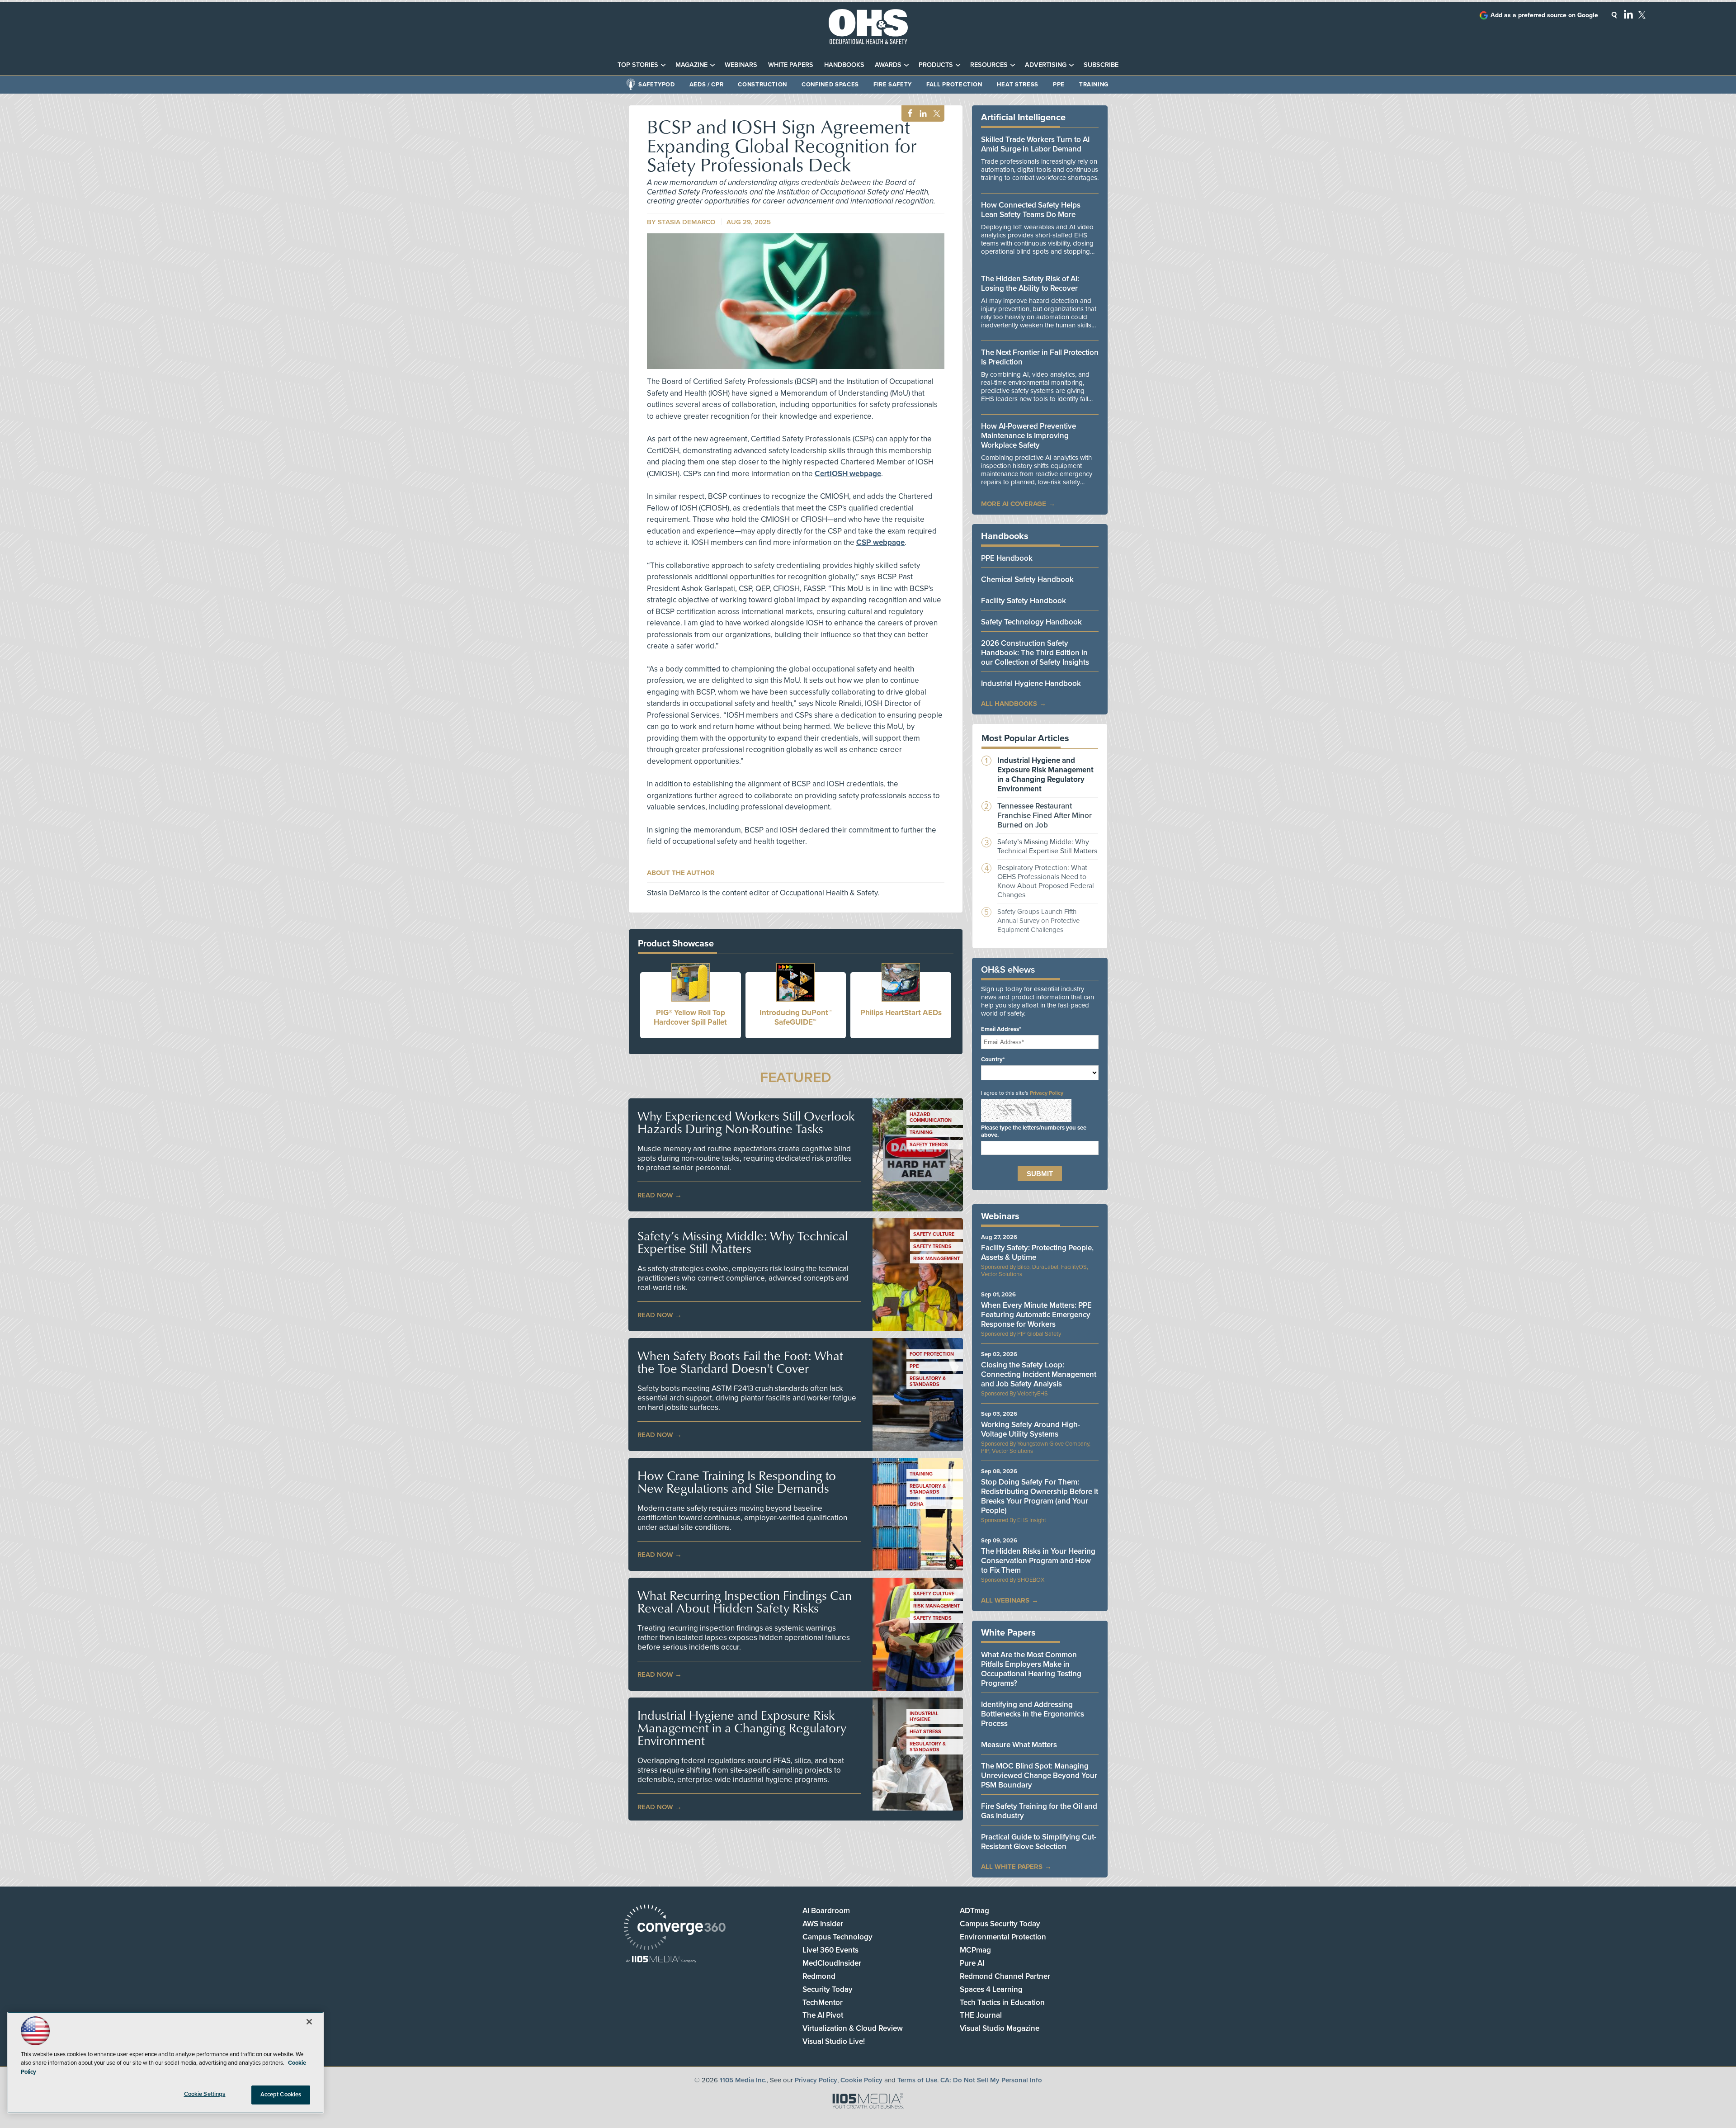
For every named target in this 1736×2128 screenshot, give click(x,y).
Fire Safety (893, 85)
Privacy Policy (1047, 1093)
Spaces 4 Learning (991, 1989)
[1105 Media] (661, 1960)
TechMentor (823, 2003)
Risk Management (936, 1259)
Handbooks (844, 65)
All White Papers (1012, 1867)
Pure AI (972, 1963)
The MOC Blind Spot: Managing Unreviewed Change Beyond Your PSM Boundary (1039, 1776)
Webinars (741, 65)
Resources (989, 65)
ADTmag (974, 1911)
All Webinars (1005, 1600)
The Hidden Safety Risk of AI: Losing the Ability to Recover (1030, 284)
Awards (888, 65)
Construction (762, 85)
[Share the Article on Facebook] (908, 114)
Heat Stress (1018, 85)
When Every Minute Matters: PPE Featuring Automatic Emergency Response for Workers (1036, 1315)
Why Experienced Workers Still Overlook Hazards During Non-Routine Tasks (746, 1122)
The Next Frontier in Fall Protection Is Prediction (1040, 357)
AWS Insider (823, 1924)
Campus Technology (837, 1937)
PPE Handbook (1007, 558)
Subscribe (1101, 65)
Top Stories (638, 65)
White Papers (791, 65)
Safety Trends (929, 1145)
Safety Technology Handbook (1031, 622)
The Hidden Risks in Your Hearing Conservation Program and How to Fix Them (1038, 1561)
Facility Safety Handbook (1024, 601)
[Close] (309, 2022)
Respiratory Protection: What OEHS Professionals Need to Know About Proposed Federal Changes (1046, 881)
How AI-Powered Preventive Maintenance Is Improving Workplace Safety (1028, 436)
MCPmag (975, 1950)
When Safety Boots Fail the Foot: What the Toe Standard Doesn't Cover (740, 1362)
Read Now (655, 1195)
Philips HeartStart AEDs (901, 1013)
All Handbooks (1009, 704)
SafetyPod (657, 85)
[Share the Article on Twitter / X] (936, 114)
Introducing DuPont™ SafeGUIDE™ (796, 1017)
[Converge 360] (675, 1928)
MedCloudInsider (832, 1963)
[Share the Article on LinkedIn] (922, 114)
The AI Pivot (823, 2015)
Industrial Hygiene (924, 1717)
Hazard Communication (931, 1117)
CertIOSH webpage (848, 474)
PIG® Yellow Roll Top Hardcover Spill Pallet (690, 1017)
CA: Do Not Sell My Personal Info (991, 2080)
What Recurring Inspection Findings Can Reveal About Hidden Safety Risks (745, 1602)
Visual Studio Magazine (1000, 2028)
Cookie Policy (861, 2080)
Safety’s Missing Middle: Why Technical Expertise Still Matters (743, 1242)
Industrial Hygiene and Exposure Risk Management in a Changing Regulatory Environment (742, 1728)
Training (1094, 85)
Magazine (691, 65)
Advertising (1046, 65)
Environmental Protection (1003, 1937)
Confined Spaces (830, 85)
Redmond (819, 1976)
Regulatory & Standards (928, 1381)
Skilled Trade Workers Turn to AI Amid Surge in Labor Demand (1035, 144)
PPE (1059, 85)
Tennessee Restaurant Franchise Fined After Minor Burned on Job (1045, 816)
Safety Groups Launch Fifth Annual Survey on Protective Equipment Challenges (1038, 921)
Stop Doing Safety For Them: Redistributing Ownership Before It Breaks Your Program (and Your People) (1040, 1496)
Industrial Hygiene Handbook (1031, 683)
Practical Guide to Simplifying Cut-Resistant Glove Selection (1039, 1842)
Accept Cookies (281, 2095)
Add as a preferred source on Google (1544, 15)
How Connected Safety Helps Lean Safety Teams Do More (1031, 210)
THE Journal (981, 2015)
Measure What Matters (1019, 1745)
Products (936, 65)
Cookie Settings (205, 2094)
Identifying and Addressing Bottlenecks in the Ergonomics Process (1033, 1714)
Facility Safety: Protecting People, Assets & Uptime (1037, 1253)
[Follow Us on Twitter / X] (1642, 15)
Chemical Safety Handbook (1027, 579)
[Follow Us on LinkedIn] (1628, 14)
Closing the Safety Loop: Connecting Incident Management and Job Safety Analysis (1039, 1374)
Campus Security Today (1000, 1924)
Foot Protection (932, 1354)
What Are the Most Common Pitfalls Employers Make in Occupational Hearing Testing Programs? (1031, 1669)
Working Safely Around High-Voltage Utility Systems (1031, 1429)
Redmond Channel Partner (1005, 1976)
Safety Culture (934, 1234)
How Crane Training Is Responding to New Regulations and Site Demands (737, 1482)
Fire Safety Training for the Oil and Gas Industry (1039, 1811)
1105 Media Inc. (743, 2080)
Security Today (828, 1989)
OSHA (917, 1504)
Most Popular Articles (1025, 738)
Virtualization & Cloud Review (853, 2028)
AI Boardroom (826, 1911)
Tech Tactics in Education (1002, 2003)
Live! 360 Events (830, 1950)
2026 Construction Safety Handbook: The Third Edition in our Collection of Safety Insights (1035, 653)
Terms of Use (917, 2080)
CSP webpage (880, 542)
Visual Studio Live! (834, 2041)
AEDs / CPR (707, 85)
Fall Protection (954, 85)
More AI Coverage (1014, 504)
